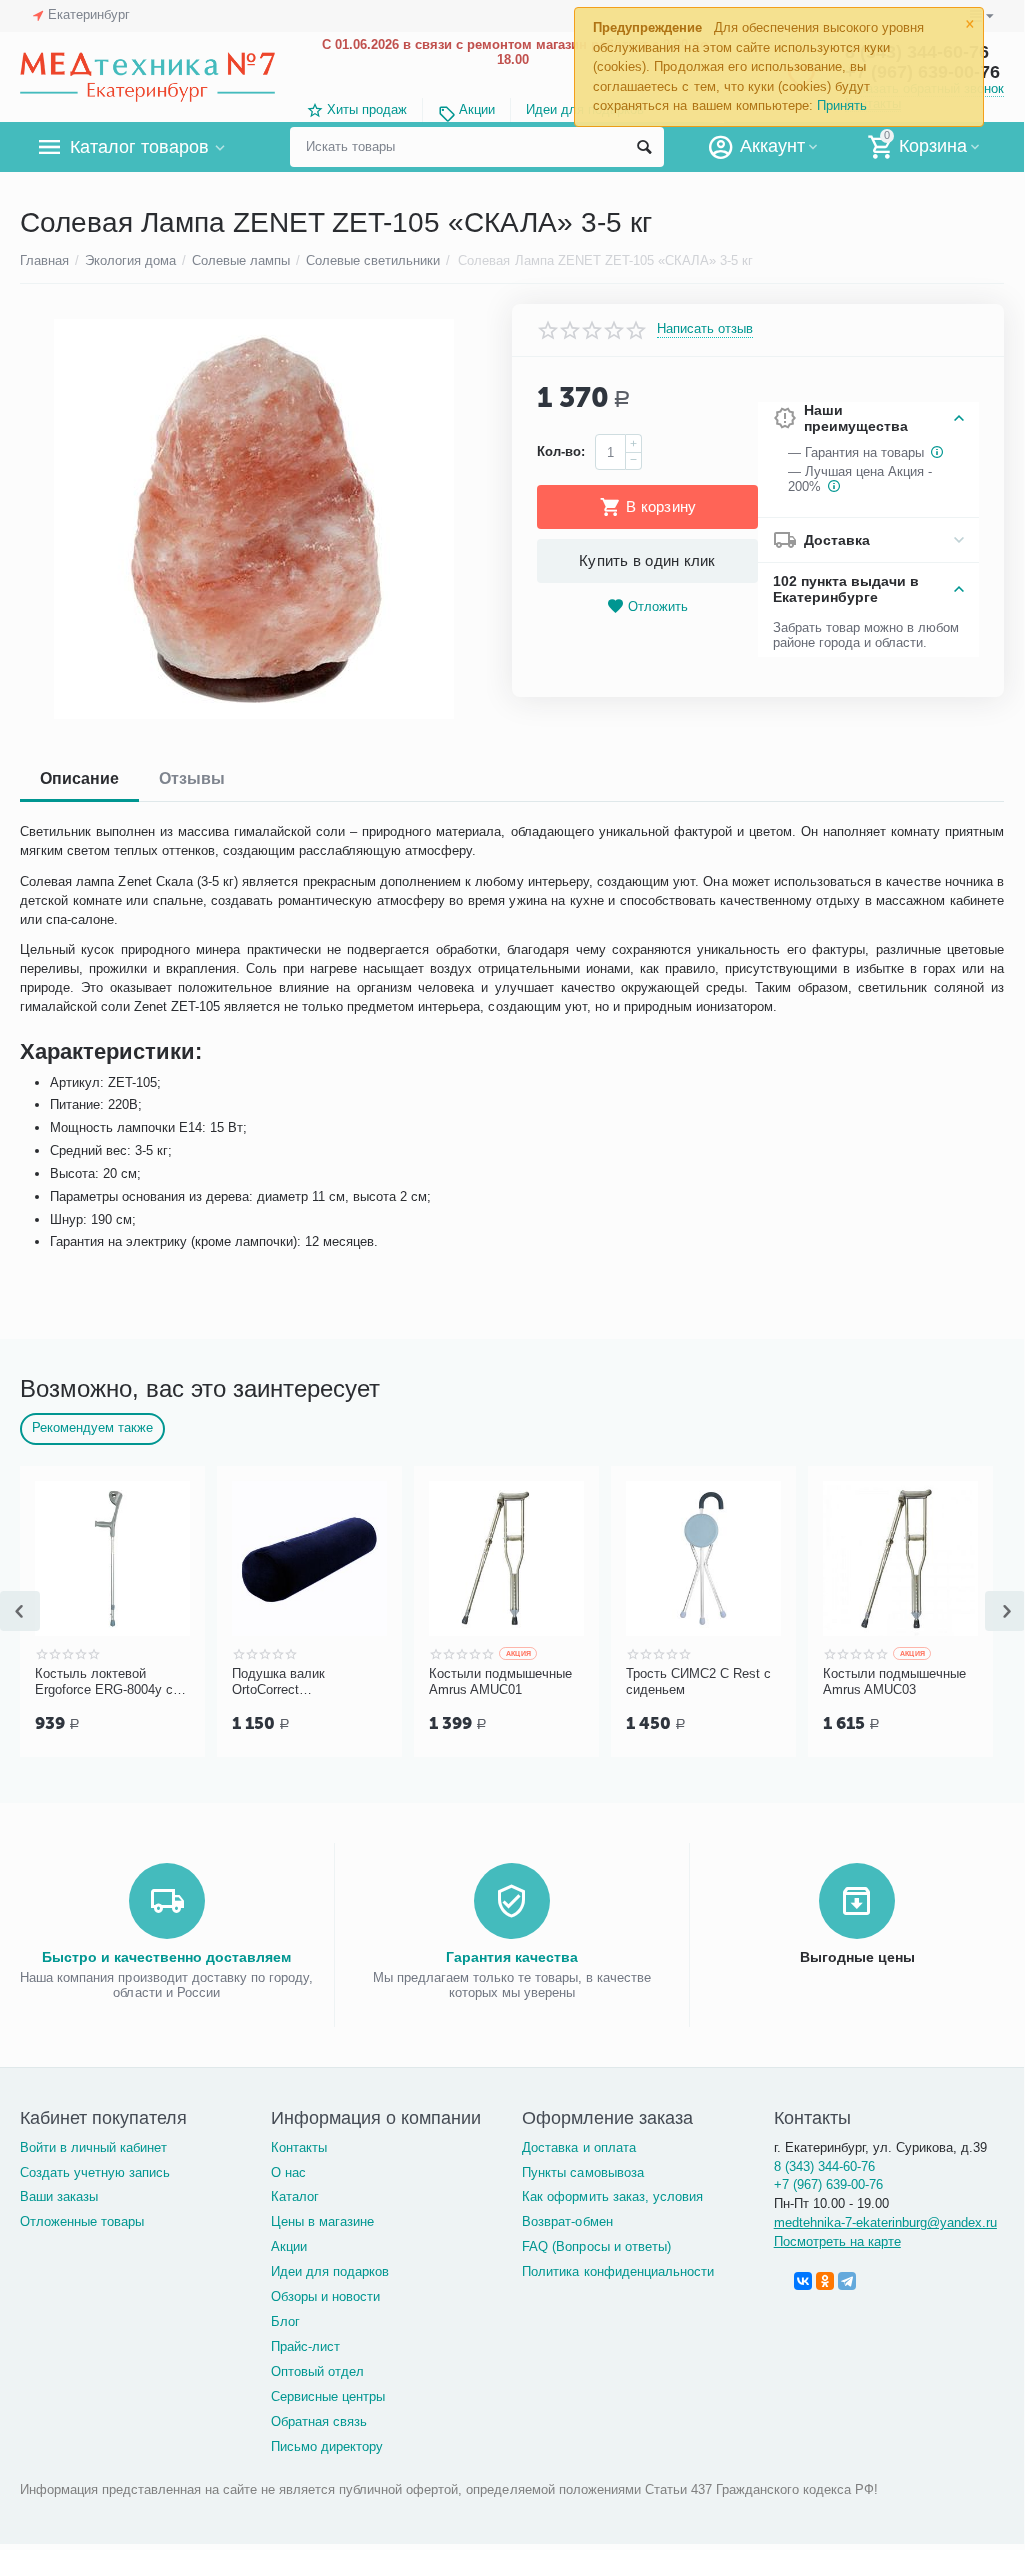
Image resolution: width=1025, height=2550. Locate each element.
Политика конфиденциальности (617, 2271)
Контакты (299, 2147)
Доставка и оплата (578, 2147)
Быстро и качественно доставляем (166, 1957)
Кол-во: (561, 451)
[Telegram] (847, 2281)
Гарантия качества (512, 1957)
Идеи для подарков (330, 2271)
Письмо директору (327, 2446)
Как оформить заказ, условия (612, 2196)
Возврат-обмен (567, 2221)
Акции (477, 109)
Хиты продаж (367, 109)
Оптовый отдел (317, 2371)
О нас (288, 2172)
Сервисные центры (328, 2396)
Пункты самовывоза (582, 2172)
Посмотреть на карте (837, 2241)
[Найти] (644, 147)
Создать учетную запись (95, 2172)
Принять (842, 105)
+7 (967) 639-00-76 (828, 2184)
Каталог (295, 2196)
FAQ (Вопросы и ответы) (596, 2246)
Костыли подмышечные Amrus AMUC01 (457, 1681)
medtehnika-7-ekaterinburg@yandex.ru (885, 2222)
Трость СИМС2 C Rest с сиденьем (655, 1681)
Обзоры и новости (325, 2296)
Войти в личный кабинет (93, 2147)
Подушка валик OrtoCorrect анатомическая (235, 1682)
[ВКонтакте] (803, 2281)
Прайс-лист (305, 2346)
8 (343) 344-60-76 (824, 2166)
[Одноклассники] (825, 2281)
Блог (285, 2321)
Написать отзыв (705, 329)
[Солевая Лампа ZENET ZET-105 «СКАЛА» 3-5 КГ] (253, 519)
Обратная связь (319, 2421)
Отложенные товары (82, 2221)
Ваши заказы (59, 2196)
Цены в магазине (322, 2221)
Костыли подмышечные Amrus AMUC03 (851, 1681)
